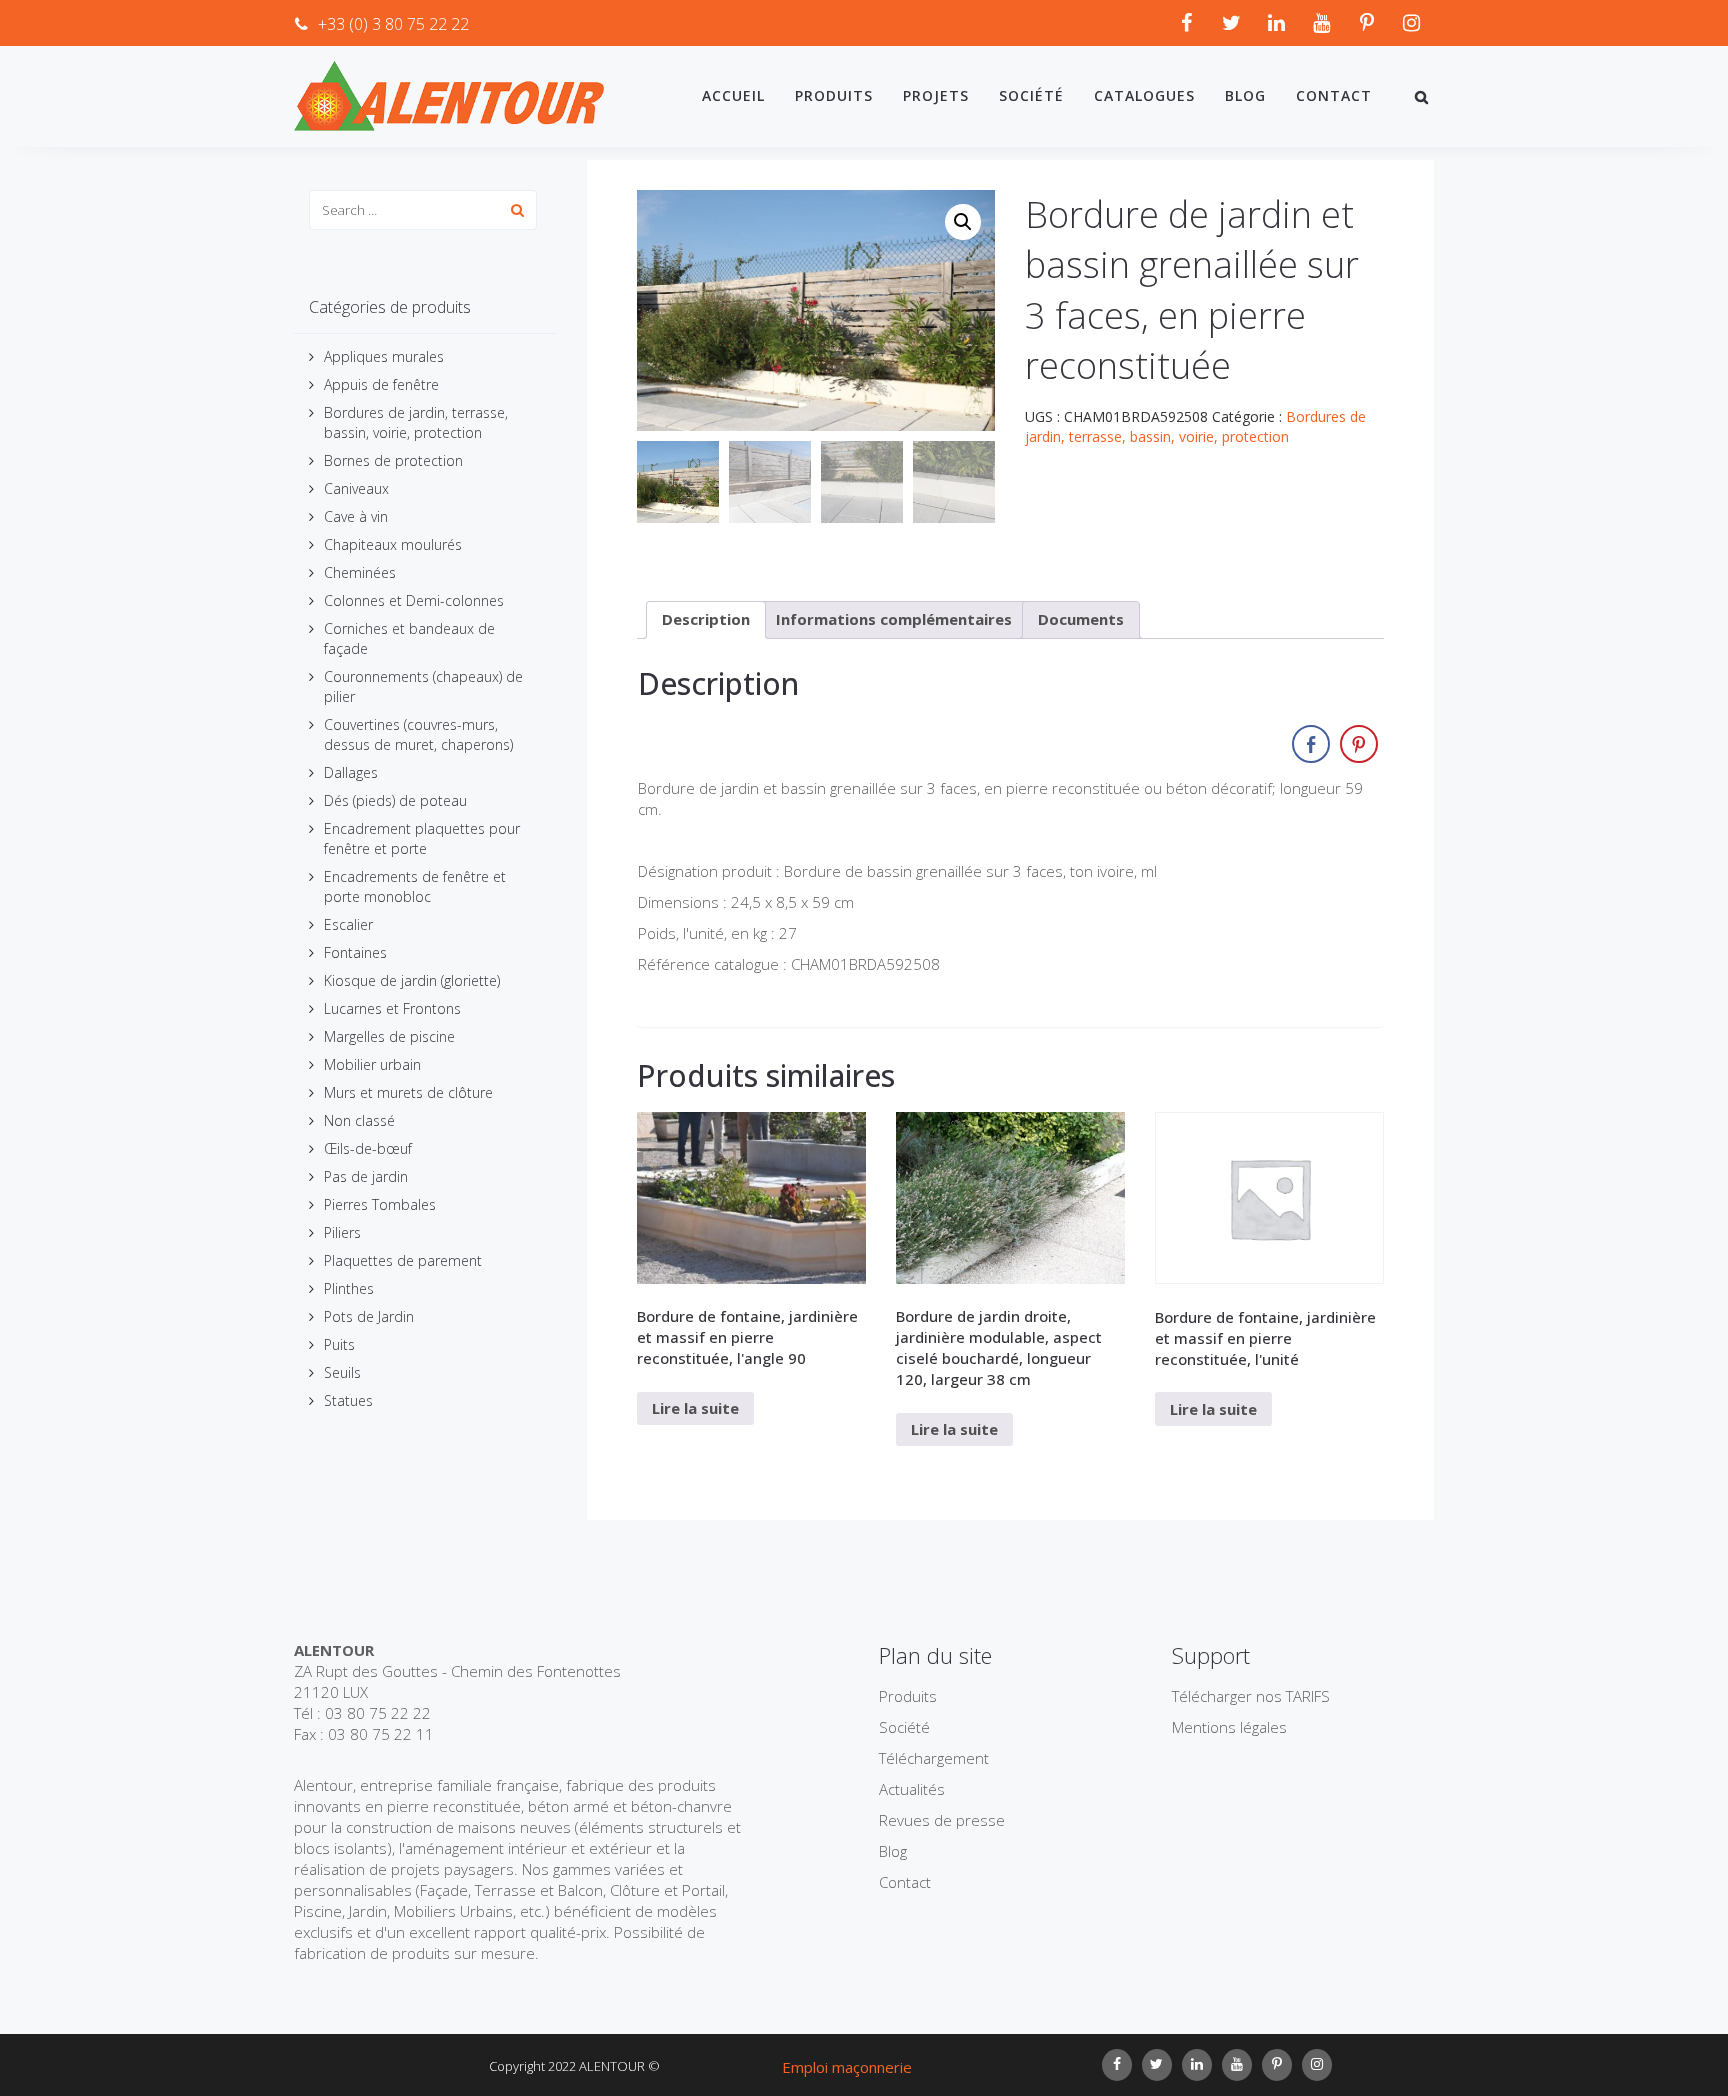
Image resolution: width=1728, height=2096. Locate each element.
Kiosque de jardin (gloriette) (412, 980)
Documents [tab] (1081, 619)
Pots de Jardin (369, 1316)
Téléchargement (934, 1758)
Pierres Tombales (380, 1204)
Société (1031, 95)
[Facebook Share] (1311, 744)
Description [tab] (706, 619)
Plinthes (349, 1288)
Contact (1334, 95)
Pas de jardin (366, 1176)
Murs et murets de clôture (408, 1092)
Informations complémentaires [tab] (894, 619)
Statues (348, 1400)
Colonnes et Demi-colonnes (414, 600)
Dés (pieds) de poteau (395, 800)
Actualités (912, 1789)
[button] (963, 222)
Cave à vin (356, 516)
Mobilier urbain (372, 1064)
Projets (936, 95)
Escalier (348, 924)
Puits (339, 1344)
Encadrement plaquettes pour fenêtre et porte (422, 838)
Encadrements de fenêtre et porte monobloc (415, 886)
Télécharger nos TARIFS (1251, 1696)
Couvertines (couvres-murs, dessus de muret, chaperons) (418, 734)
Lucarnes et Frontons (392, 1008)
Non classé (359, 1120)
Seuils (342, 1372)
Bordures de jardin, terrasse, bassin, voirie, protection (416, 422)
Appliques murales (384, 356)
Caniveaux (356, 488)
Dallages (351, 772)
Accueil (733, 95)
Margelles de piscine (389, 1036)
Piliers (342, 1232)
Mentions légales (1229, 1727)
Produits (834, 95)
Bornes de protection (393, 460)
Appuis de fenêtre (381, 384)
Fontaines (355, 952)
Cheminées (360, 572)
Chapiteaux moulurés (393, 544)
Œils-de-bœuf (368, 1148)
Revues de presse (942, 1820)
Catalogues (1144, 95)
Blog (1245, 95)
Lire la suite (695, 1408)
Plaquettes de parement (403, 1260)
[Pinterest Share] (1359, 744)
